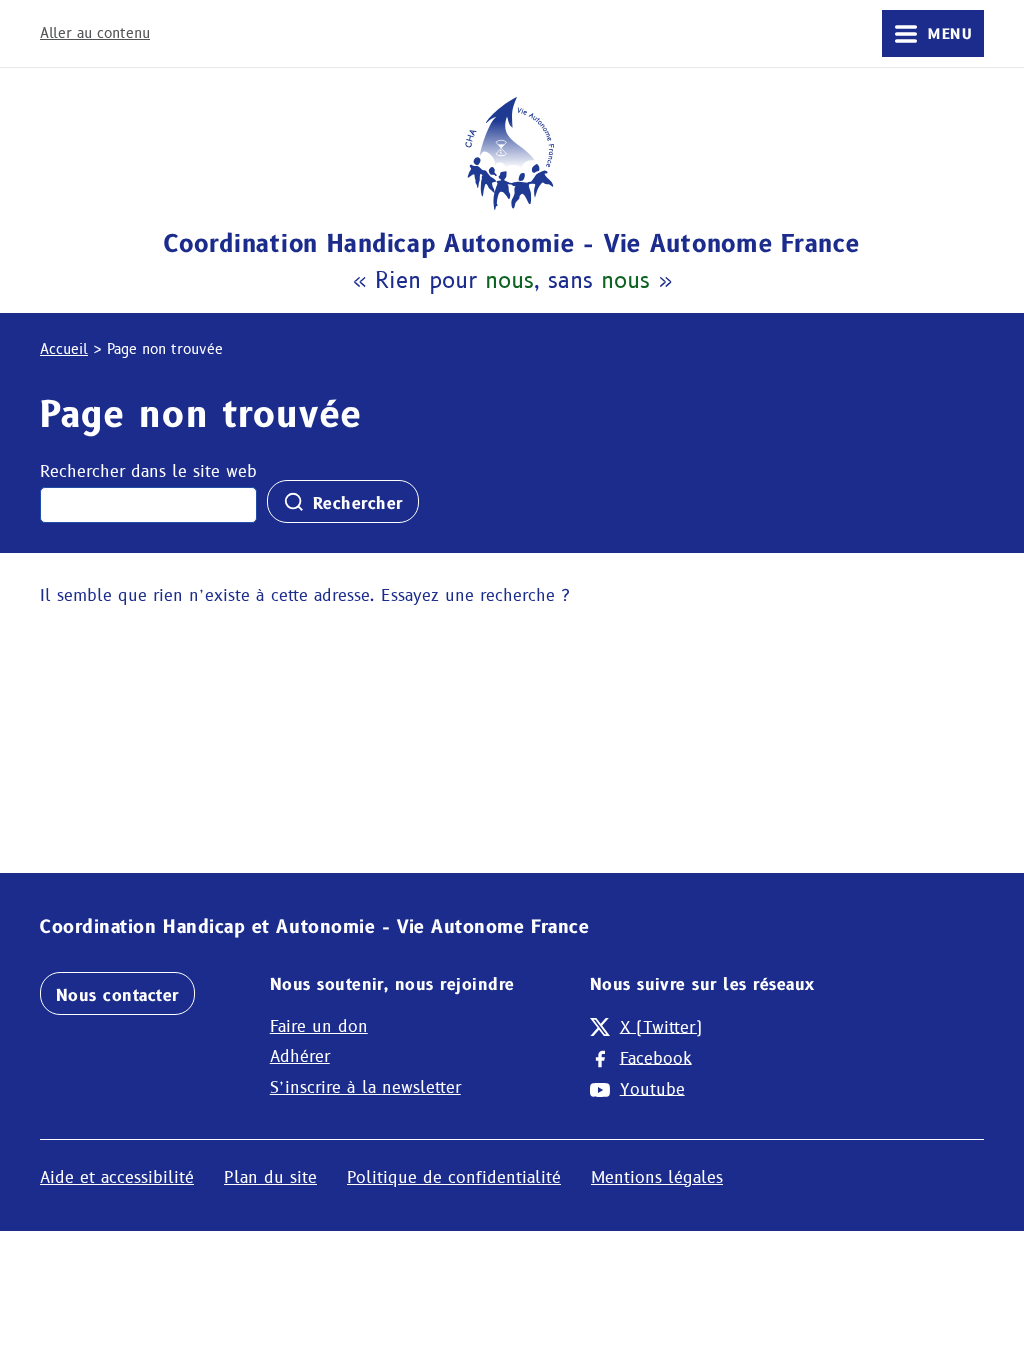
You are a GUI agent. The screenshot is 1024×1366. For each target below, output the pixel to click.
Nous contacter (117, 995)
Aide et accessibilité (117, 1177)
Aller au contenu (95, 33)
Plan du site (270, 1177)
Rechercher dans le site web (148, 471)
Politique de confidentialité (454, 1177)
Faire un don (319, 1026)
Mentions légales (657, 1177)
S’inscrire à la (365, 1087)
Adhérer (300, 1056)
